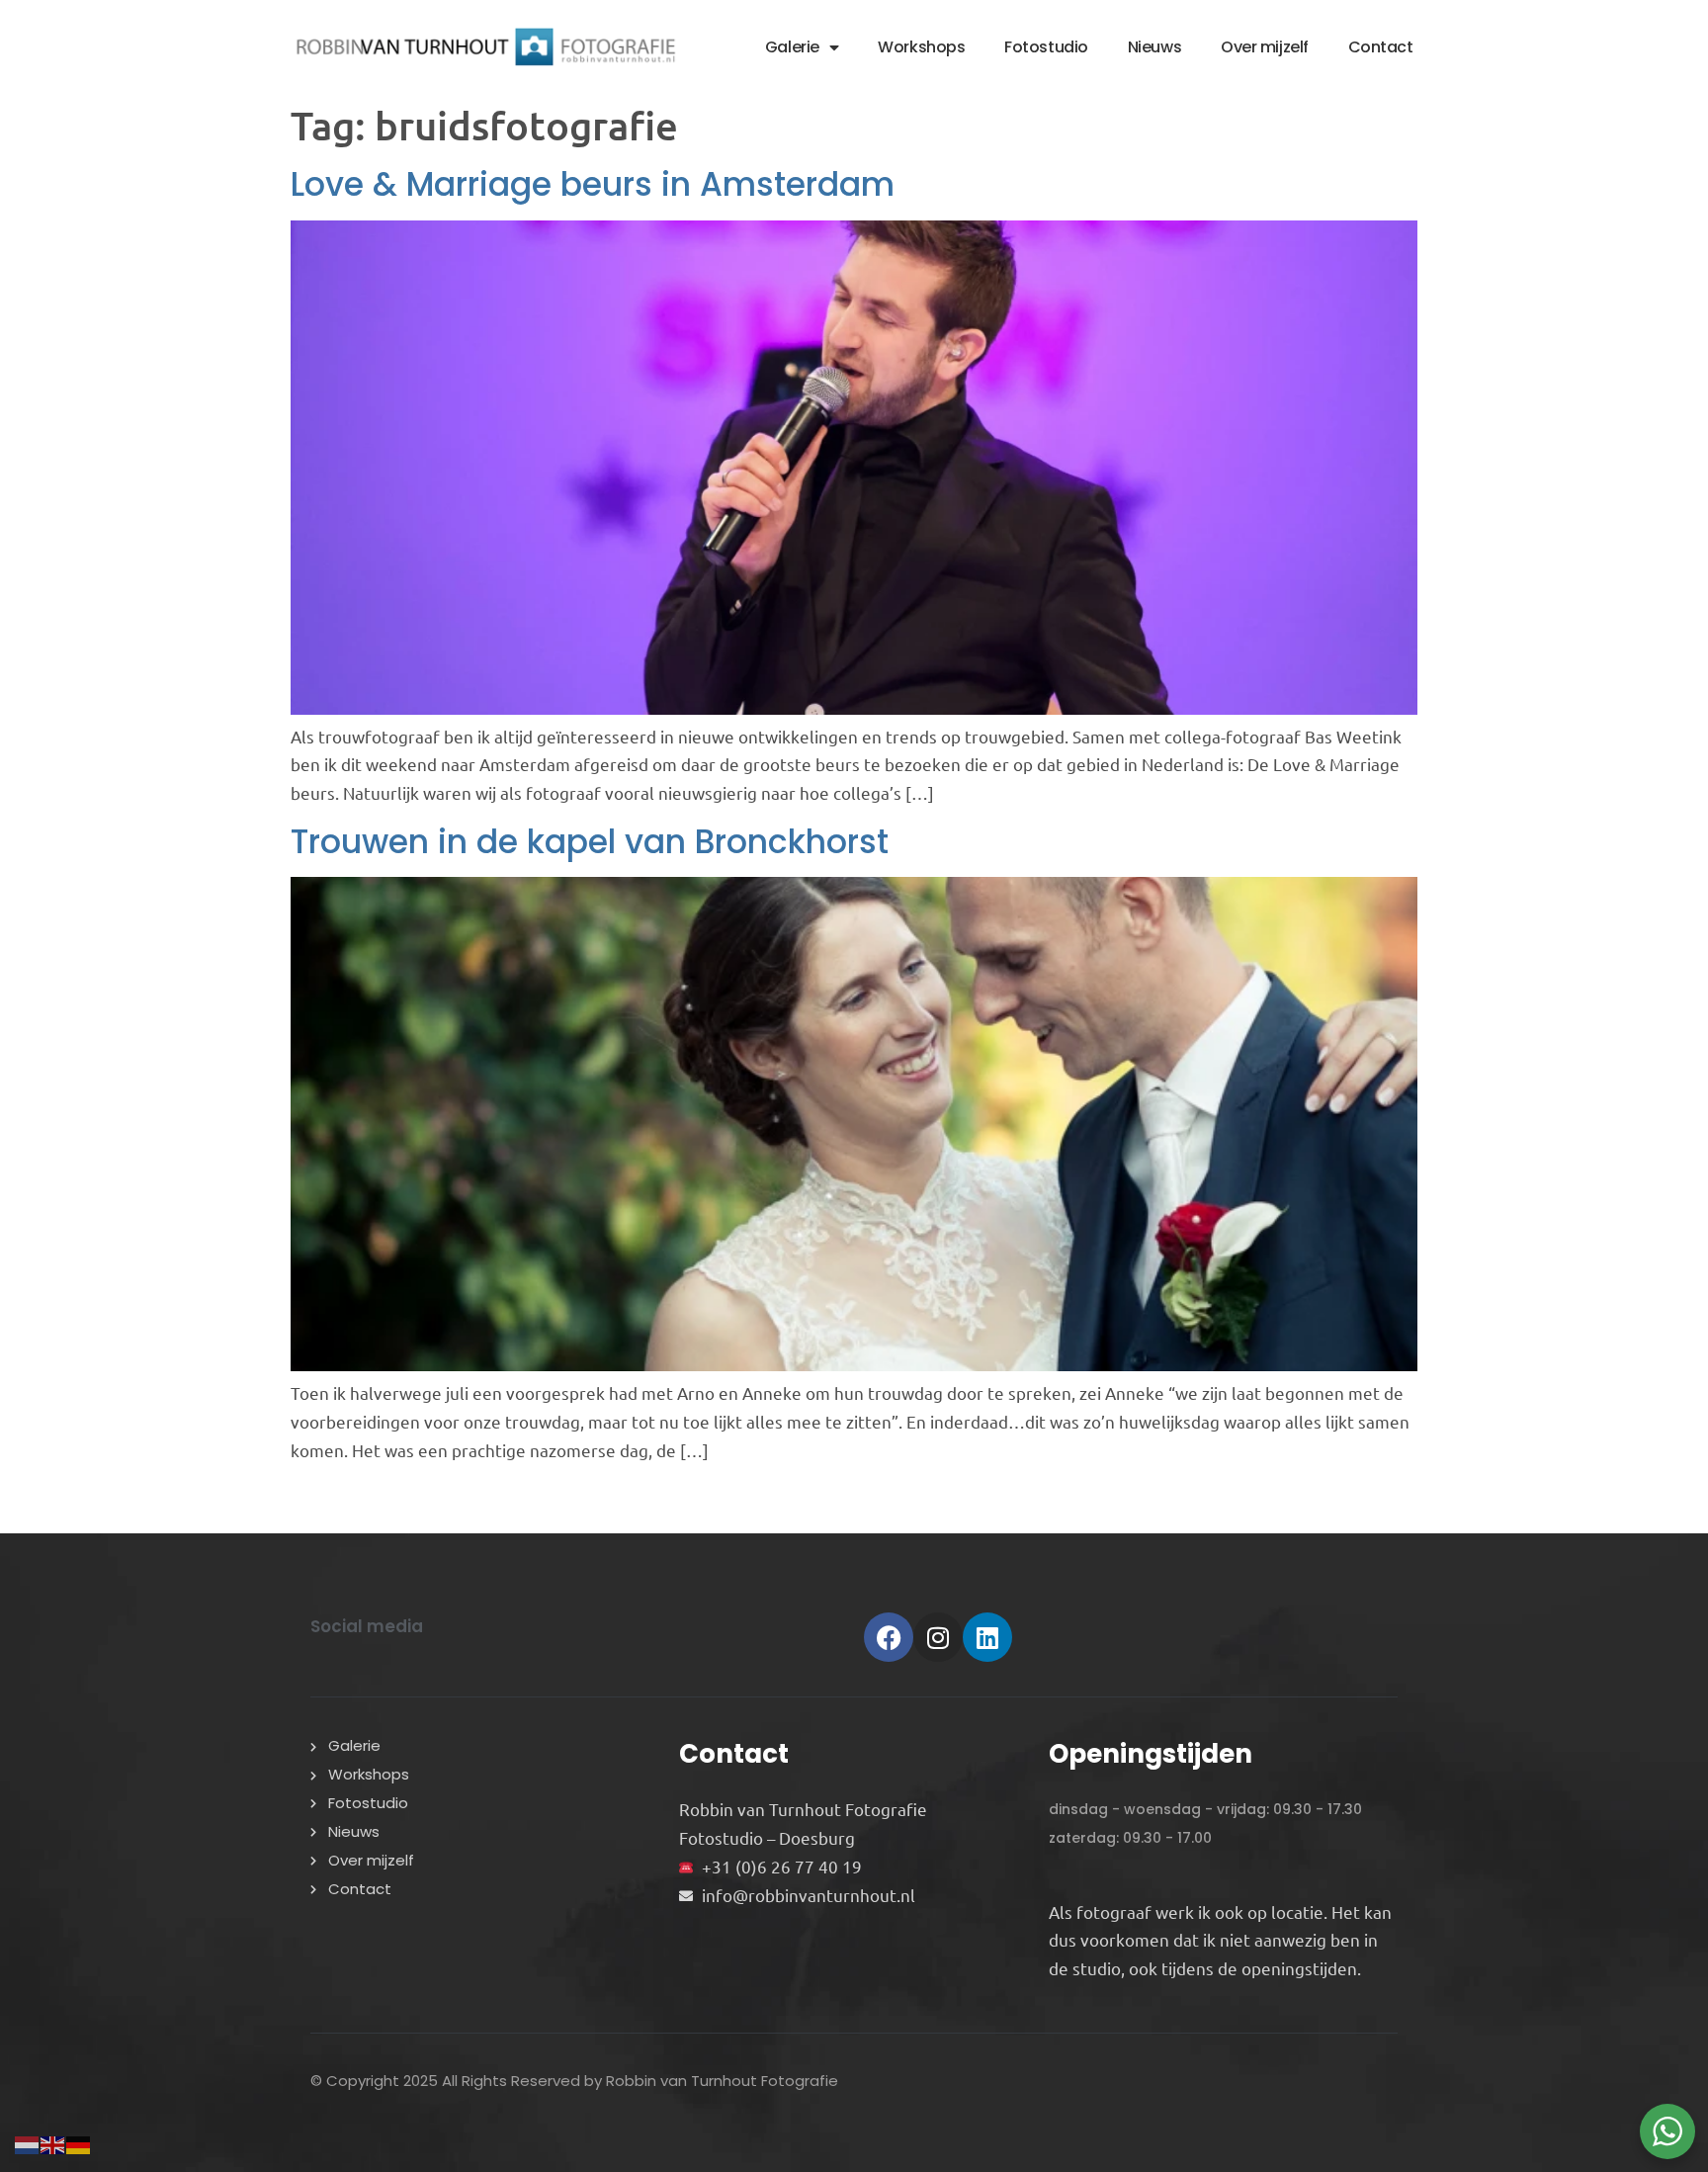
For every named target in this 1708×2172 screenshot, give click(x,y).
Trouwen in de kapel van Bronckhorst (590, 842)
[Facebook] (889, 1637)
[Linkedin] (987, 1637)
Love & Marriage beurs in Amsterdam (593, 184)
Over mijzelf (1265, 47)
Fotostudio (1046, 47)
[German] (79, 2142)
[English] (53, 2142)
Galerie (792, 47)
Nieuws (1154, 47)
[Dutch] (28, 2142)
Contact (1381, 47)
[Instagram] (938, 1637)
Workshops (921, 47)
